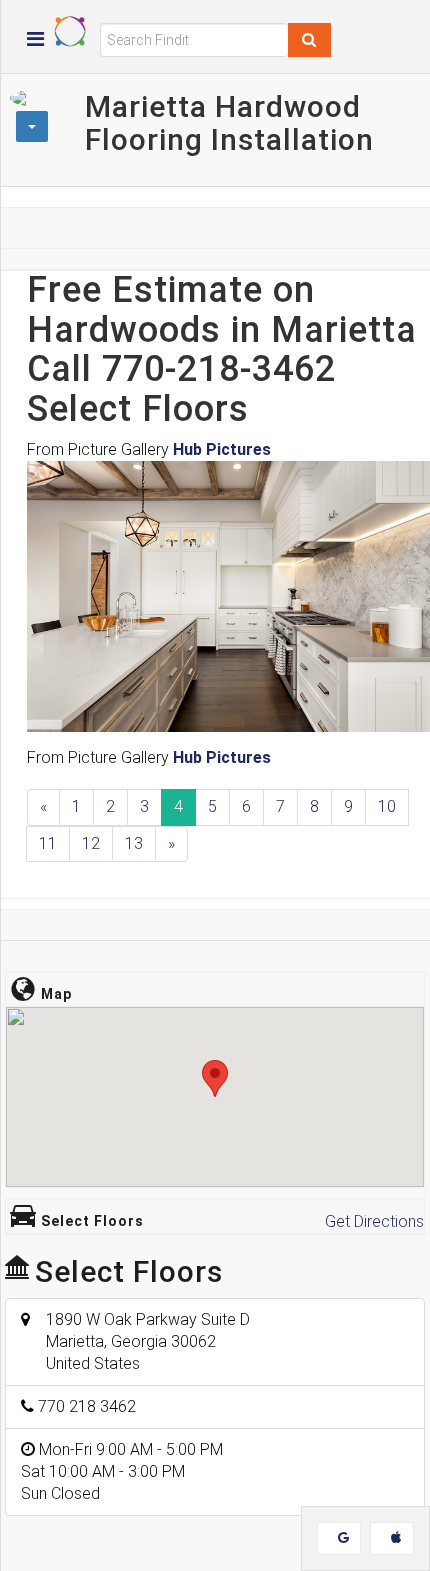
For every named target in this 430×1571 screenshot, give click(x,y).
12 (91, 843)
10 (387, 806)
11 (48, 843)
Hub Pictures (222, 449)
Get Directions (374, 1221)
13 (134, 843)
